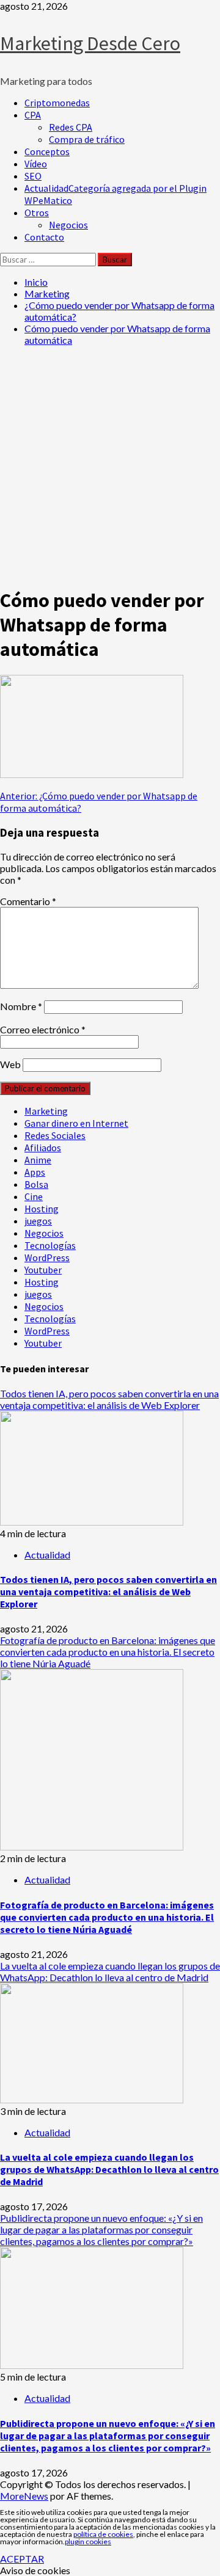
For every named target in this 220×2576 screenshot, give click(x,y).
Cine (34, 1196)
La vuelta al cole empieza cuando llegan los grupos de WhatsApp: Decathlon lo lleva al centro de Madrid (110, 1971)
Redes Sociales (55, 1135)
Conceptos (47, 151)
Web (10, 1064)
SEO (33, 176)
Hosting (42, 1209)
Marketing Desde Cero (90, 43)
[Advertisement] (110, 465)
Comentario (28, 901)
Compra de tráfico (87, 139)
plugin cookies (88, 2541)
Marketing (46, 1111)
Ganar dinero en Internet (76, 1123)
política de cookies (103, 2534)
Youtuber (43, 1270)
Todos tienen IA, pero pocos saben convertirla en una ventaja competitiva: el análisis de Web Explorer (109, 1399)
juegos (38, 1221)
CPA (33, 115)
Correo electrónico (43, 1029)
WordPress (47, 1257)
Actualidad (47, 1555)
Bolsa (36, 1184)
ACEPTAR (22, 2559)
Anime (38, 1160)
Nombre (21, 1006)
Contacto (44, 237)
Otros (37, 213)
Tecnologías (50, 1245)
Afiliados (43, 1148)
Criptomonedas (57, 103)
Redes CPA (71, 127)
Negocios (68, 225)
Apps (35, 1172)
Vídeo (36, 164)
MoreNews (24, 2496)
